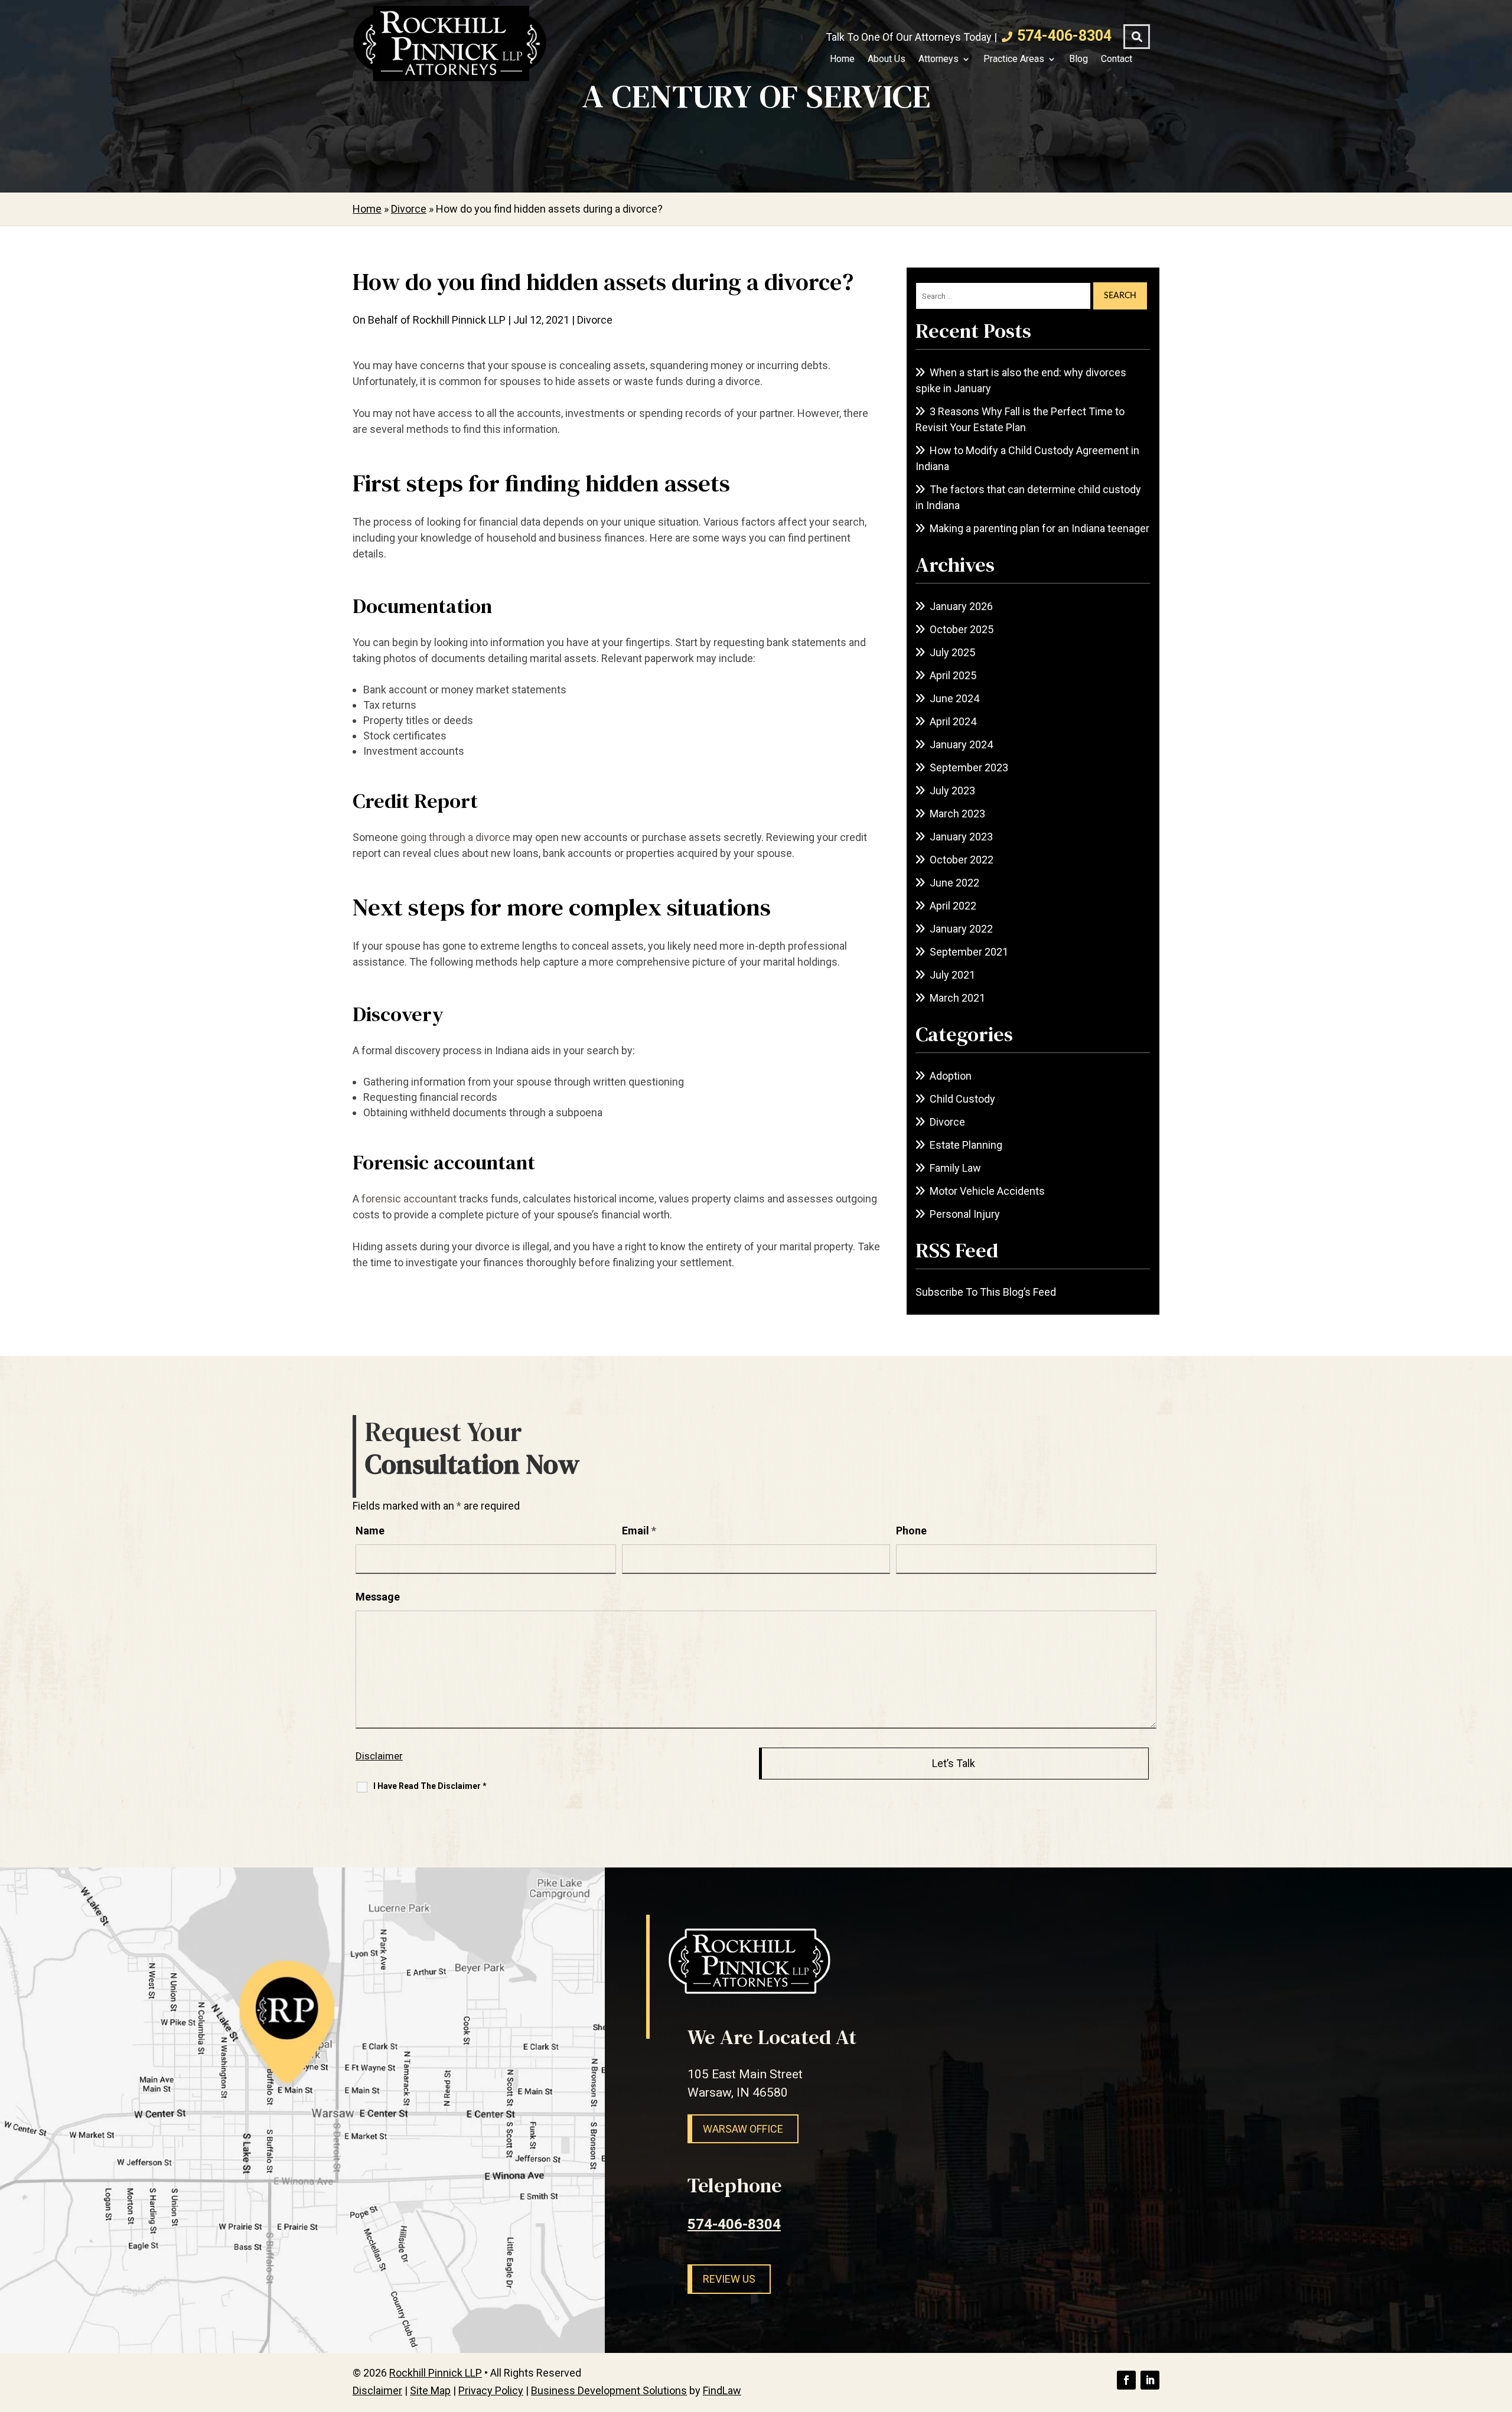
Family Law (955, 1168)
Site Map (430, 2390)
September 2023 (969, 767)
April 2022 (953, 906)
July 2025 (952, 652)
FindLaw (722, 2390)
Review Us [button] (729, 2279)
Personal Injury (965, 1214)
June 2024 (954, 698)
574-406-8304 (1064, 36)
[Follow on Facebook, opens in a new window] (1126, 2380)
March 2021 (957, 998)
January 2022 (961, 929)
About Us (887, 59)
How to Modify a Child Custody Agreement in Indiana (1027, 458)
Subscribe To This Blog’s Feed (986, 1292)
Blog (1078, 59)
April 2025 (953, 675)
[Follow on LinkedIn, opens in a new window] (1150, 2380)
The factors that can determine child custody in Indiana (1028, 497)
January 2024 (961, 744)
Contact (1117, 59)
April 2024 (953, 721)
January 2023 (961, 837)
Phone (911, 1531)
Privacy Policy (491, 2390)
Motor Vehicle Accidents (987, 1191)
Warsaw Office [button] (743, 2129)
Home (842, 59)
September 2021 (969, 952)
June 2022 (954, 883)
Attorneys (939, 59)
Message (378, 1597)
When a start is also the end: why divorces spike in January (1021, 380)
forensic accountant (409, 1199)
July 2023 (952, 791)
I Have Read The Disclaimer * (430, 1786)
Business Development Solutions (609, 2390)
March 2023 (957, 814)
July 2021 (952, 975)
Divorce (595, 320)
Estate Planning (966, 1145)
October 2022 (962, 860)
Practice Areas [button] (1014, 59)
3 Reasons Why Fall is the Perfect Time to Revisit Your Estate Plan (1020, 419)
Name (370, 1531)
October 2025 (962, 629)
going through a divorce (455, 837)
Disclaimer (379, 1756)
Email (639, 1531)
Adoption (951, 1076)
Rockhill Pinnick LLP (459, 320)
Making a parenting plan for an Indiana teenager (1039, 528)
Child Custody (962, 1099)
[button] (1500, 2326)
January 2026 (961, 606)
